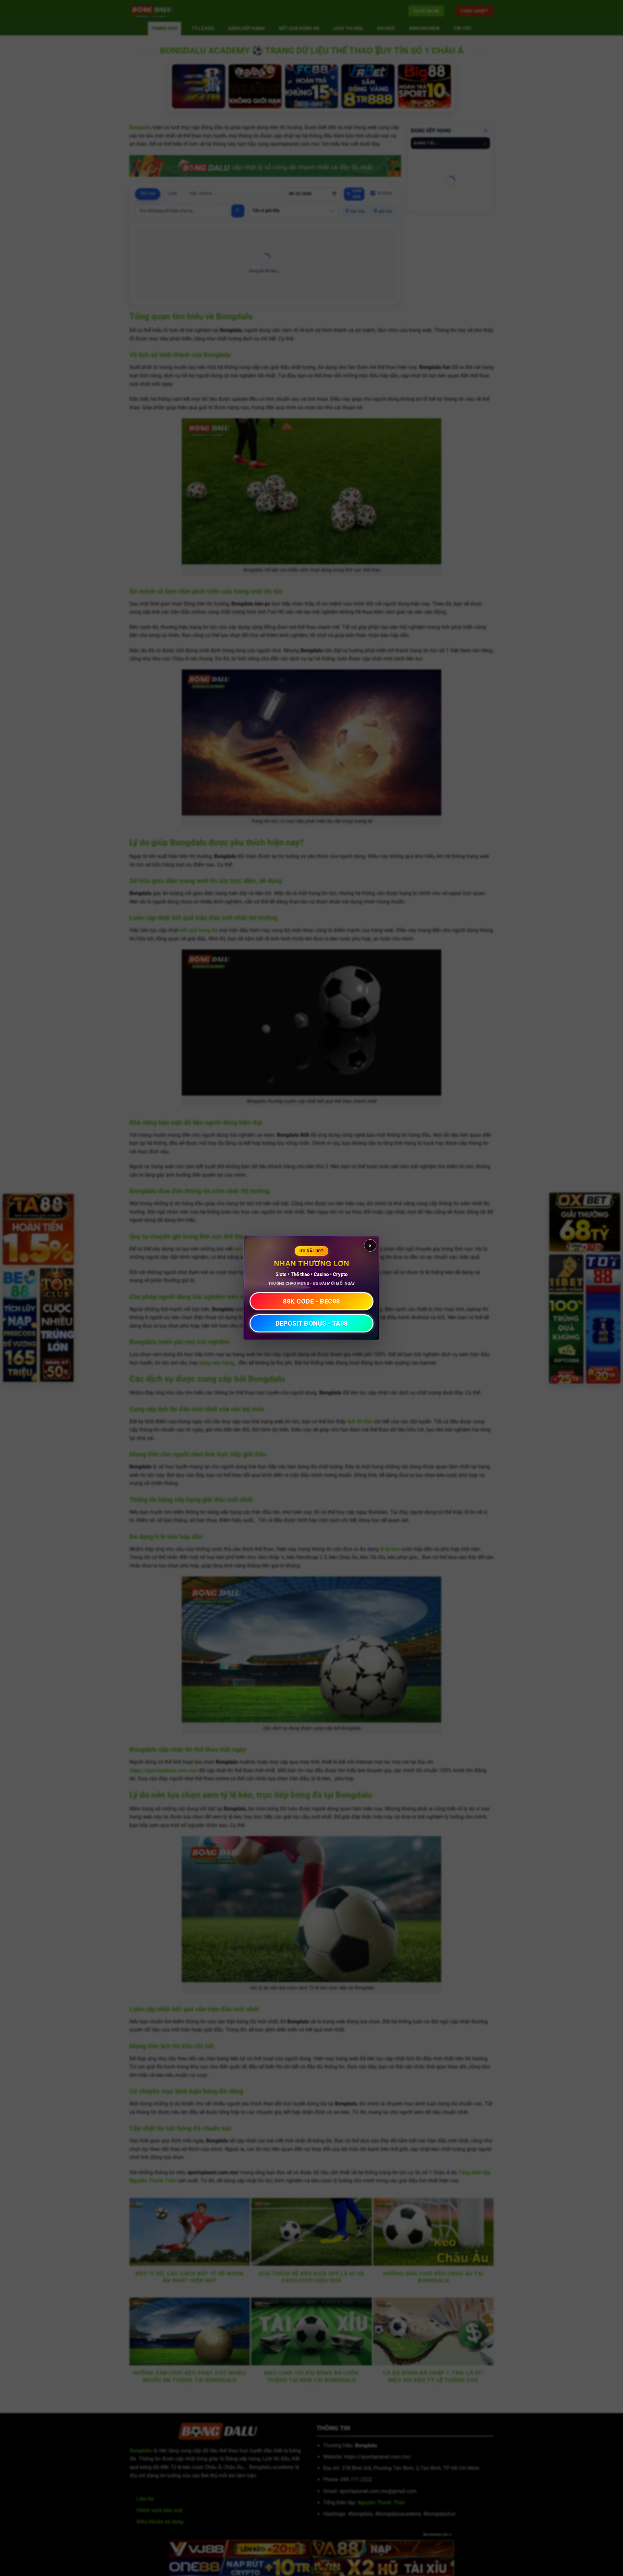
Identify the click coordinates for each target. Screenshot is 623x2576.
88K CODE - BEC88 (311, 1301)
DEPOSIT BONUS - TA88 (312, 1323)
